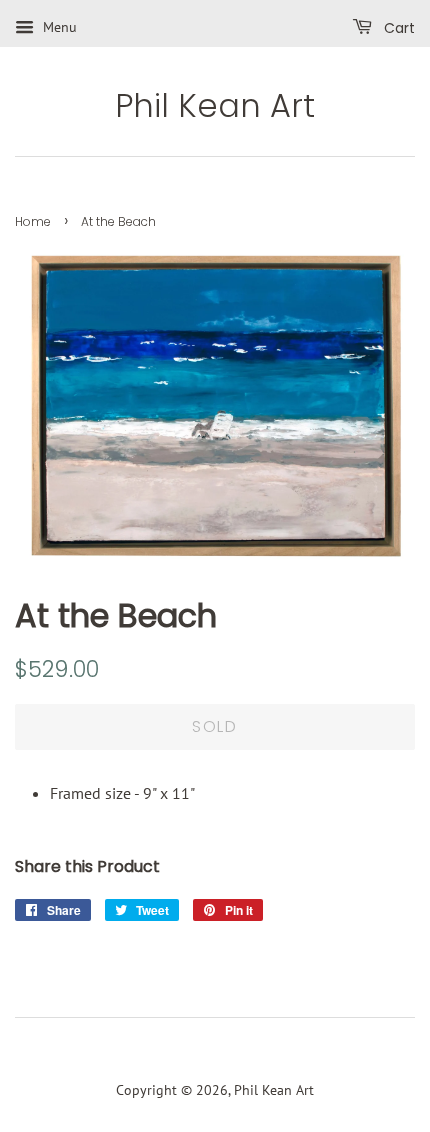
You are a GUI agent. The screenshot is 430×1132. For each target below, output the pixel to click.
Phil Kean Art (215, 106)
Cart (397, 28)
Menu (58, 27)
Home (33, 221)
